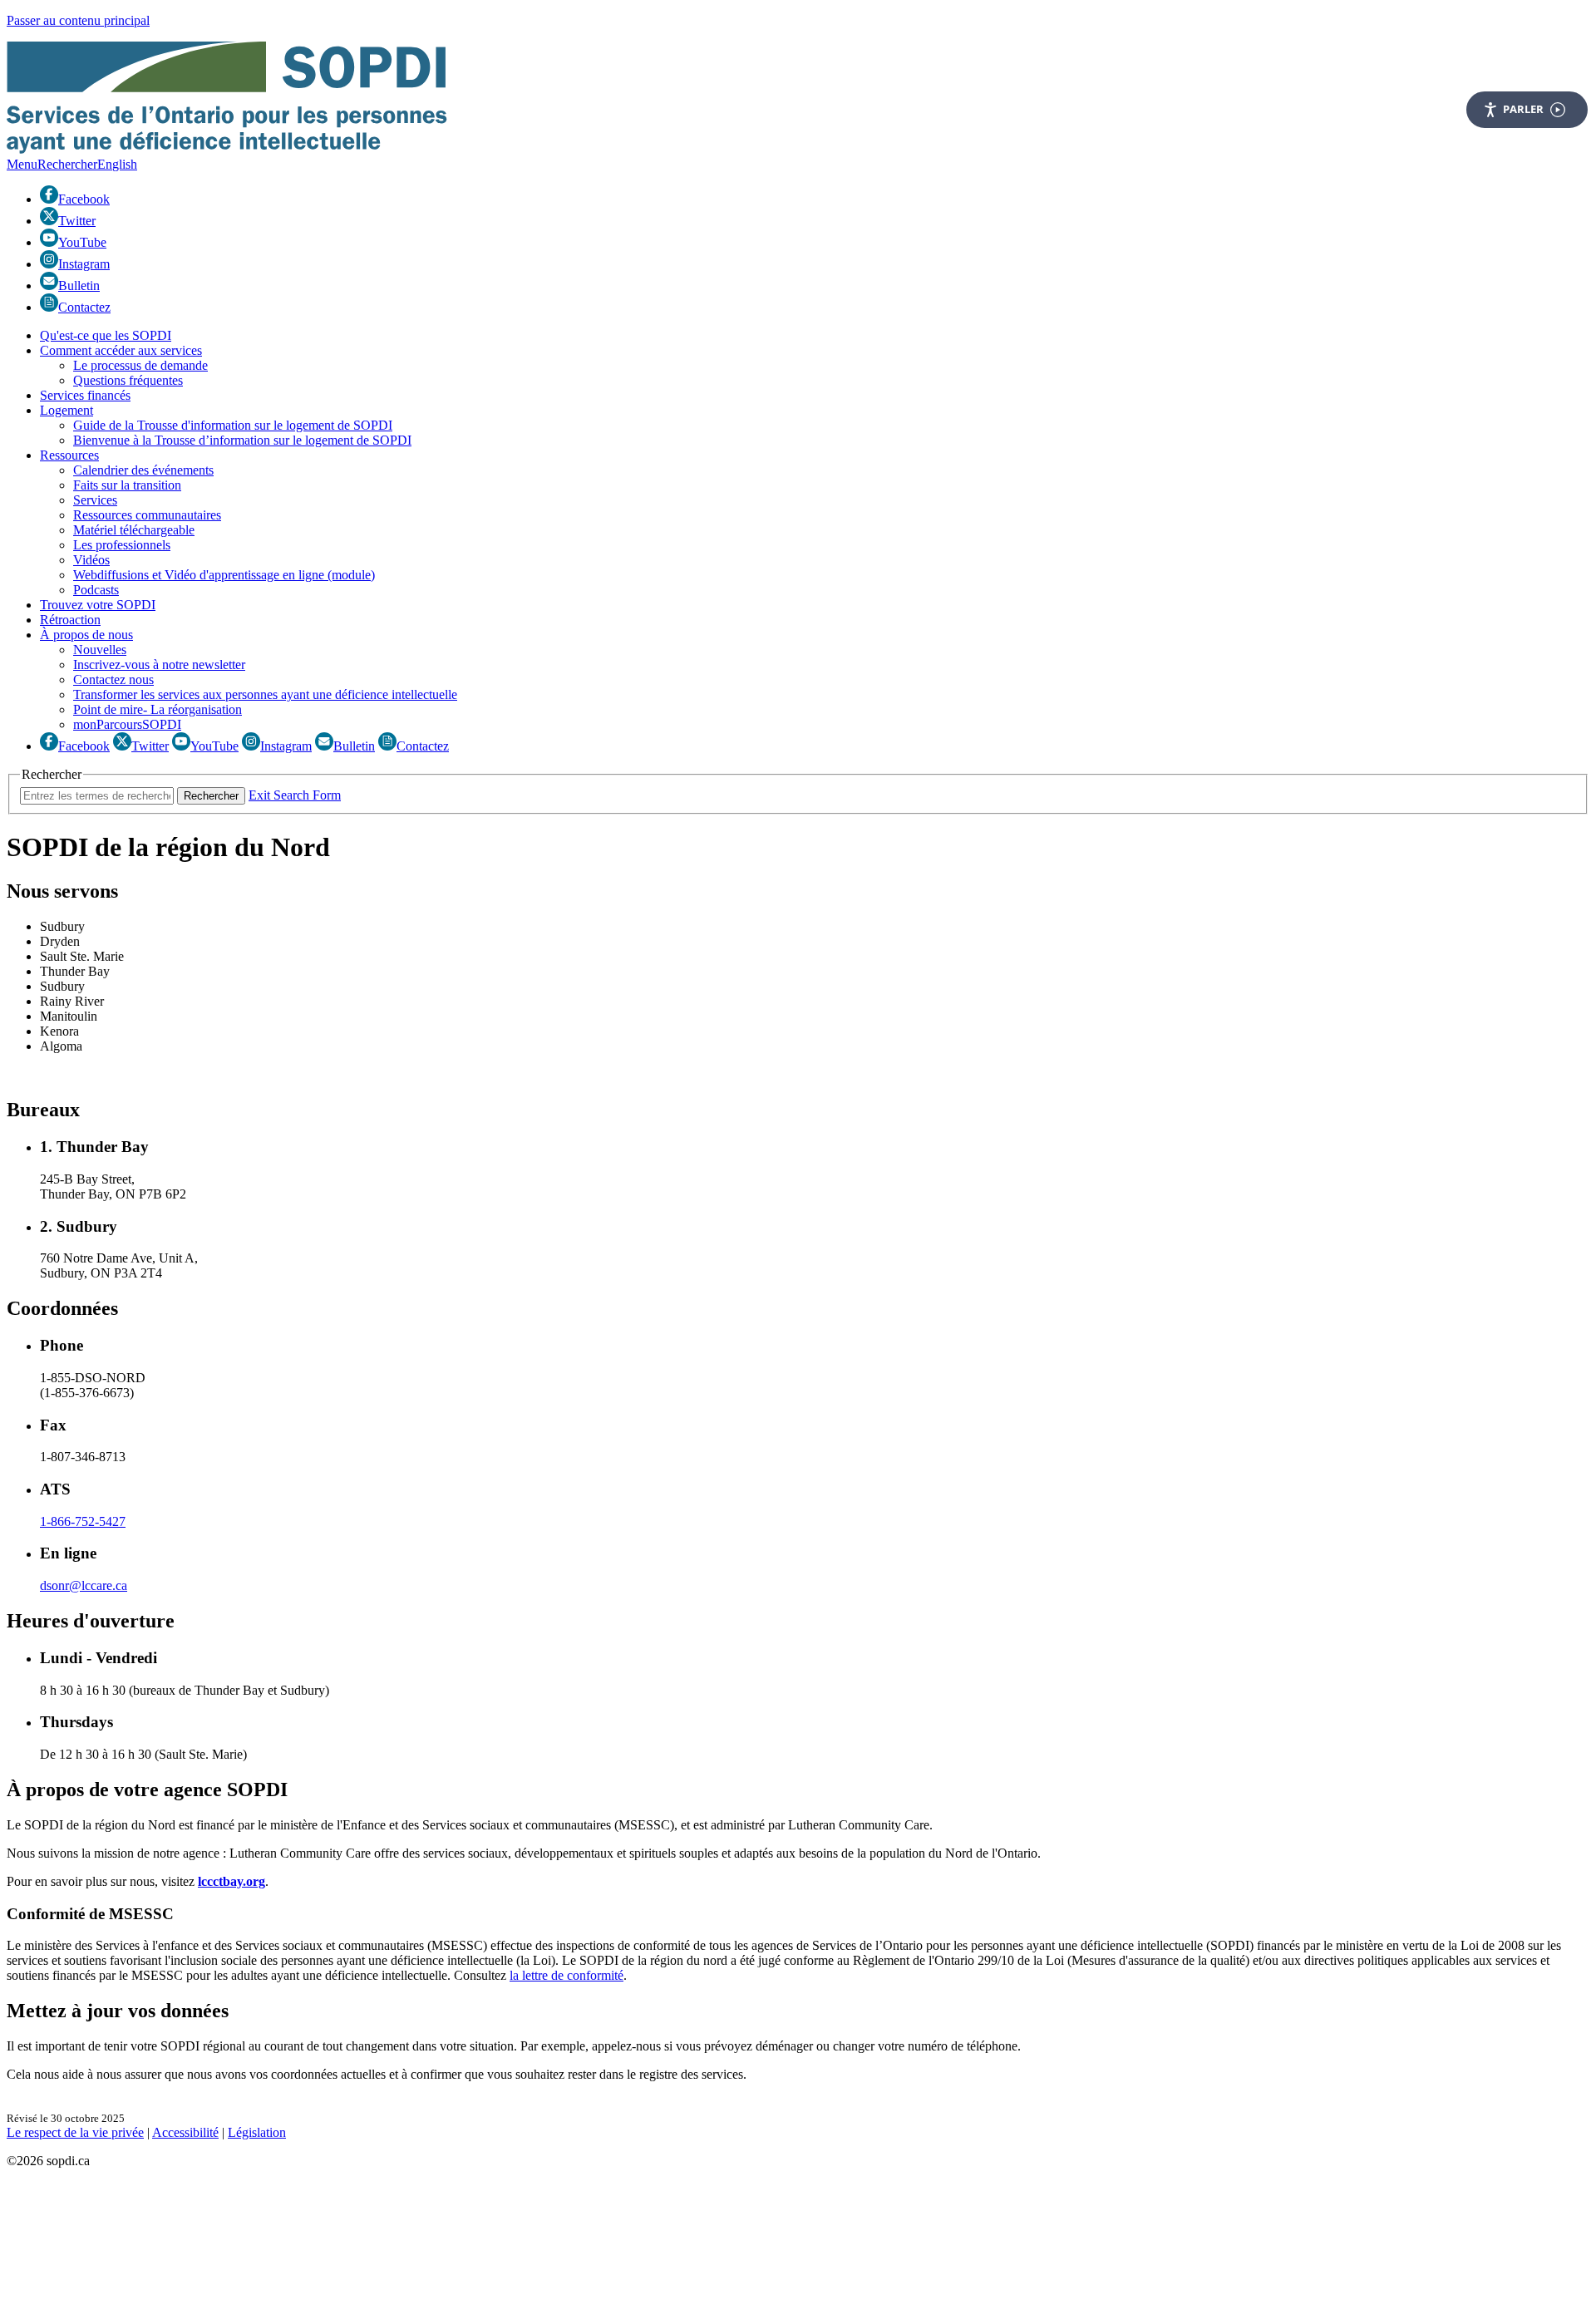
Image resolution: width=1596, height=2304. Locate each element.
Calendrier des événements (143, 470)
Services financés (85, 395)
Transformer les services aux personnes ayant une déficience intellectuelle (265, 694)
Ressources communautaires (147, 515)
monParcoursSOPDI (127, 724)
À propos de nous (86, 635)
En (117, 164)
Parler (1523, 109)
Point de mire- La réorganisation (158, 709)
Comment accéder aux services (121, 350)
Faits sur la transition (127, 485)
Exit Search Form (295, 795)
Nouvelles (100, 650)
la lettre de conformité (566, 1975)
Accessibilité (185, 2132)
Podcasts (96, 590)
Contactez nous (113, 679)
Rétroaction (70, 620)
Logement (66, 410)
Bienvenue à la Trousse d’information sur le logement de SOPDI (242, 440)
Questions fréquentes (128, 380)
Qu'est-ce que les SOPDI (106, 335)
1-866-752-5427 (83, 1521)
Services (95, 500)
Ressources (69, 455)
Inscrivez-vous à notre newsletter (159, 665)
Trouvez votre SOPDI (98, 605)
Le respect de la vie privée (75, 2132)
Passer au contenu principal (78, 20)
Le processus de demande (140, 365)
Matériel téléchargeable (134, 530)
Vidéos (91, 560)
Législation (257, 2132)
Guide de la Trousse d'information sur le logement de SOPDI (233, 425)
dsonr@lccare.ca (84, 1585)
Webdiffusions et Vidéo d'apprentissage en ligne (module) (224, 575)
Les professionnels (122, 545)
